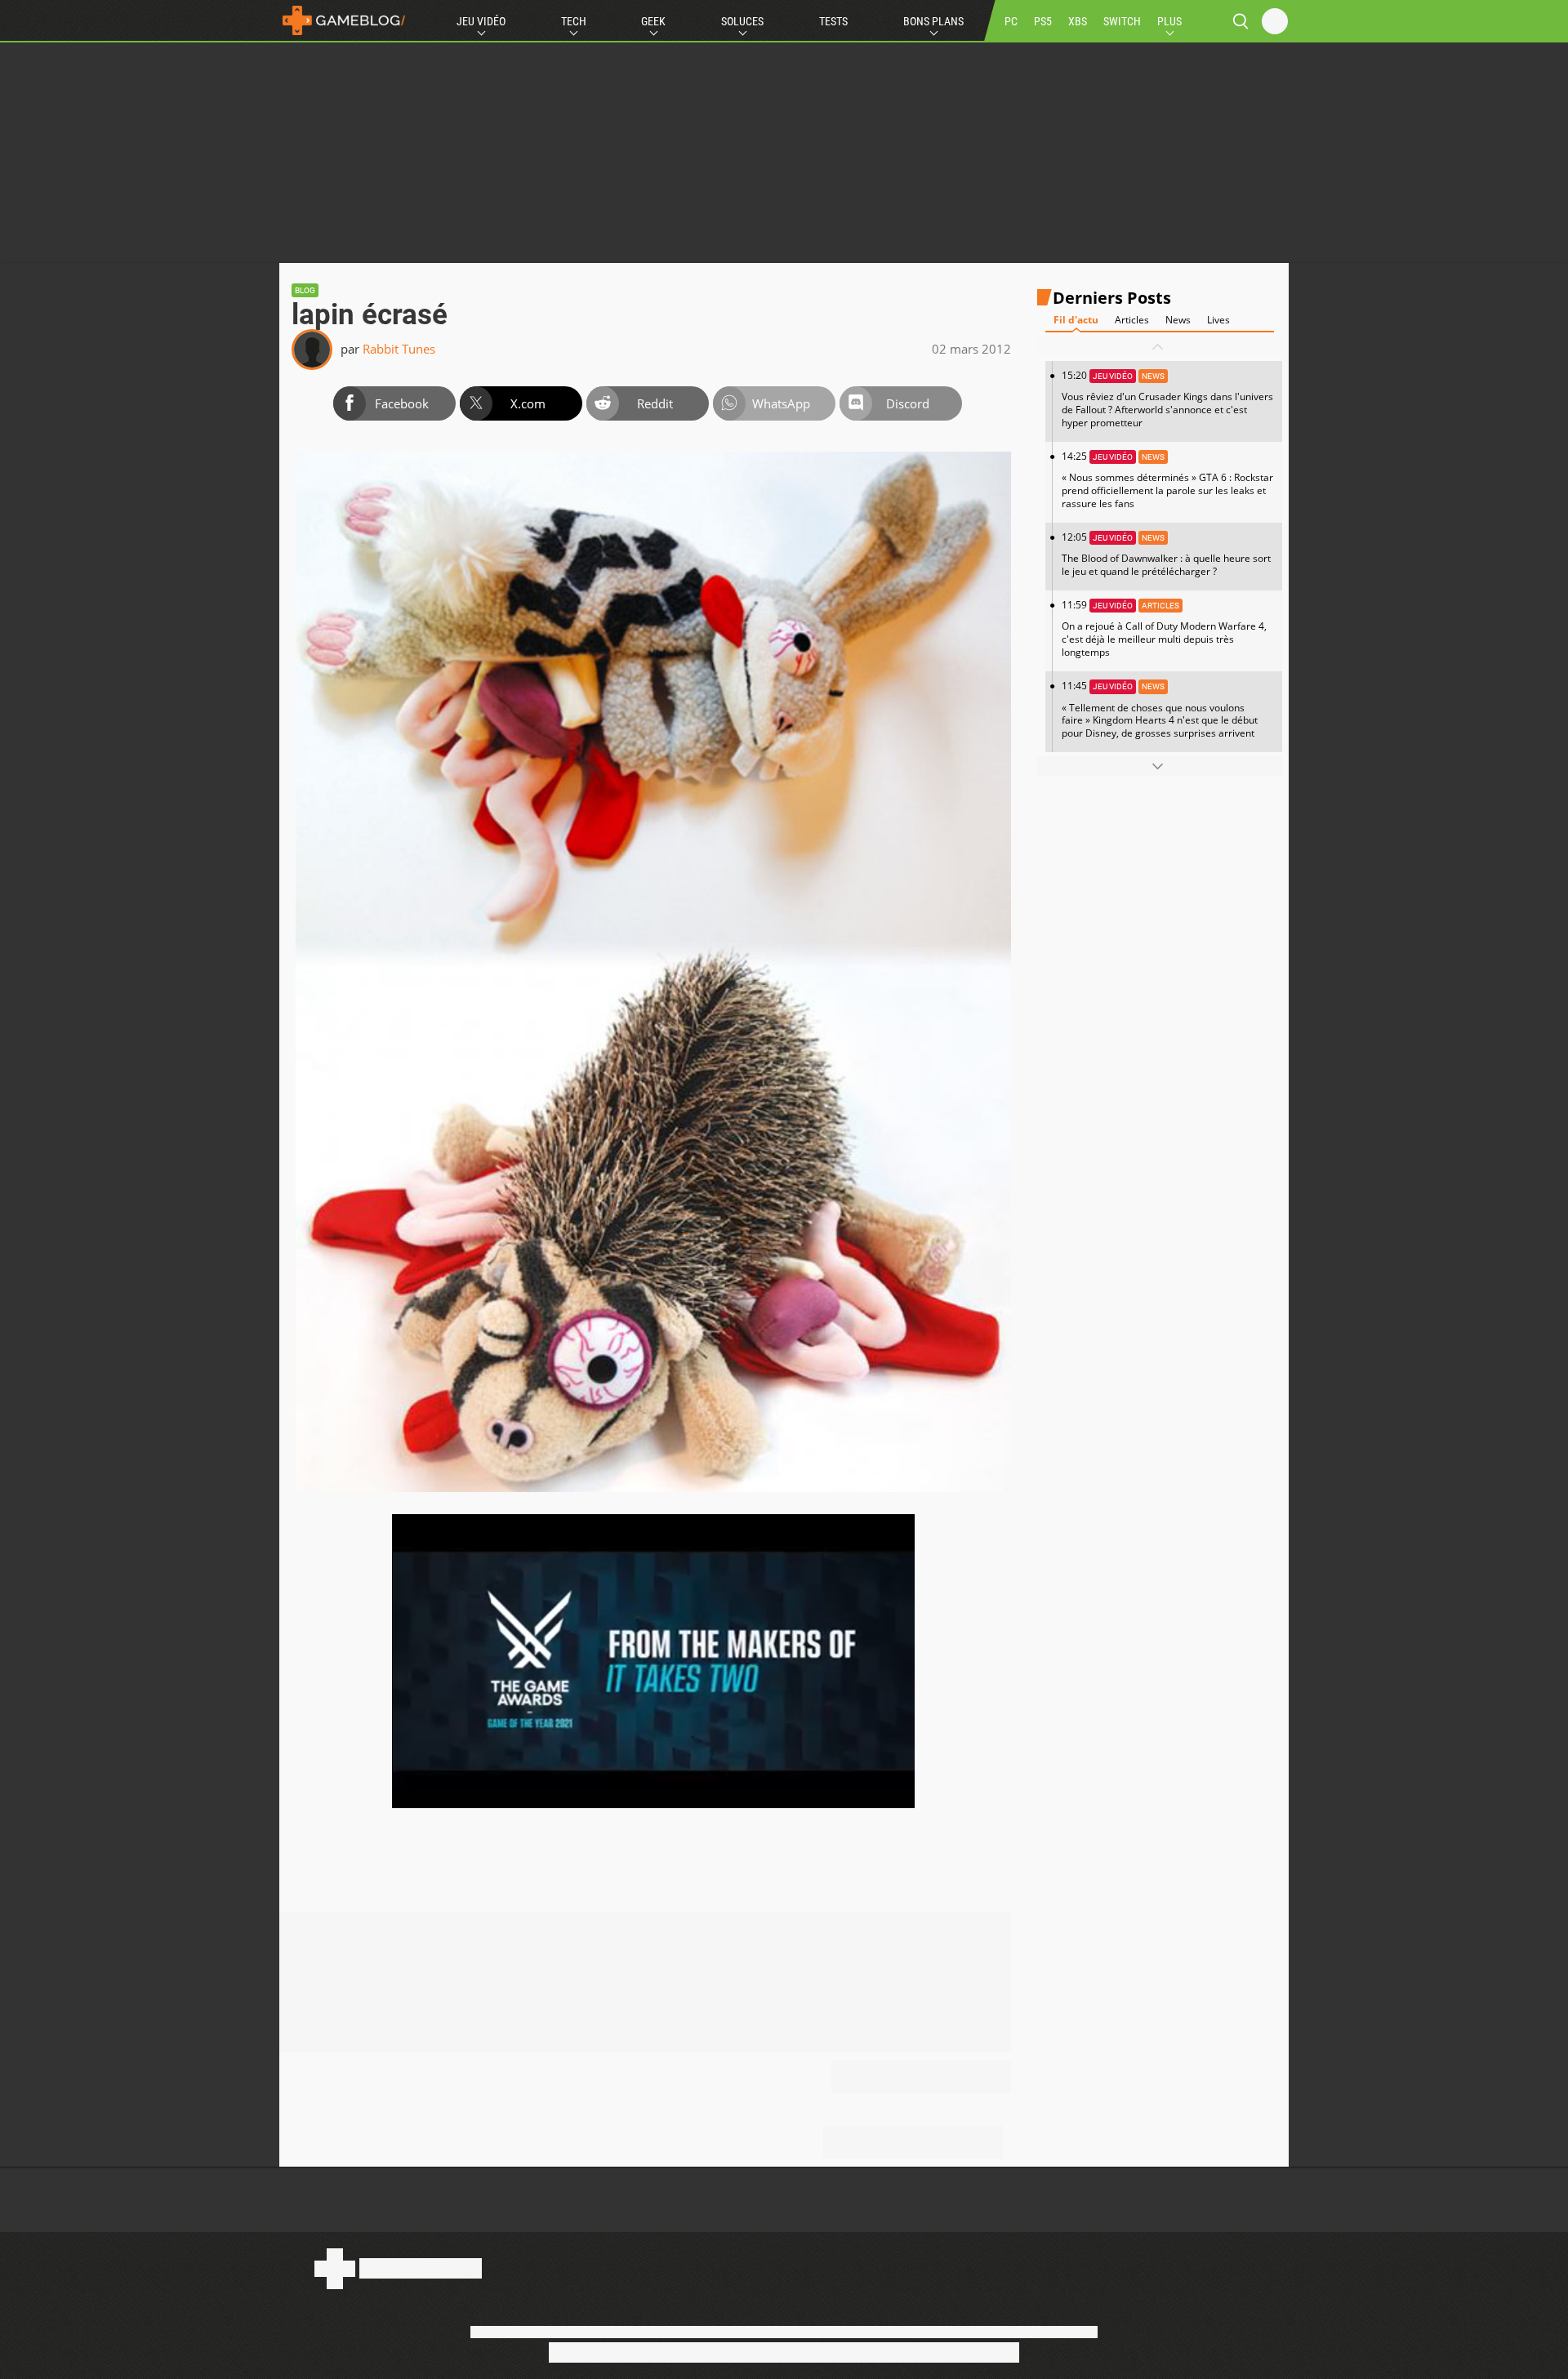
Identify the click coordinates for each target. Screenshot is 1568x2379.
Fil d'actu (1076, 320)
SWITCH (1122, 21)
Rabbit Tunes (399, 349)
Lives (1218, 320)
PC (1011, 21)
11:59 (1164, 628)
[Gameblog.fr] (344, 20)
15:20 (1167, 399)
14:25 (1167, 480)
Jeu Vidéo (481, 21)
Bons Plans (933, 21)
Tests (833, 21)
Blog (305, 290)
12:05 (1166, 554)
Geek (653, 21)
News (1178, 320)
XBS (1078, 21)
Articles (1132, 320)
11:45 (1160, 709)
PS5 (1043, 21)
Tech (574, 21)
